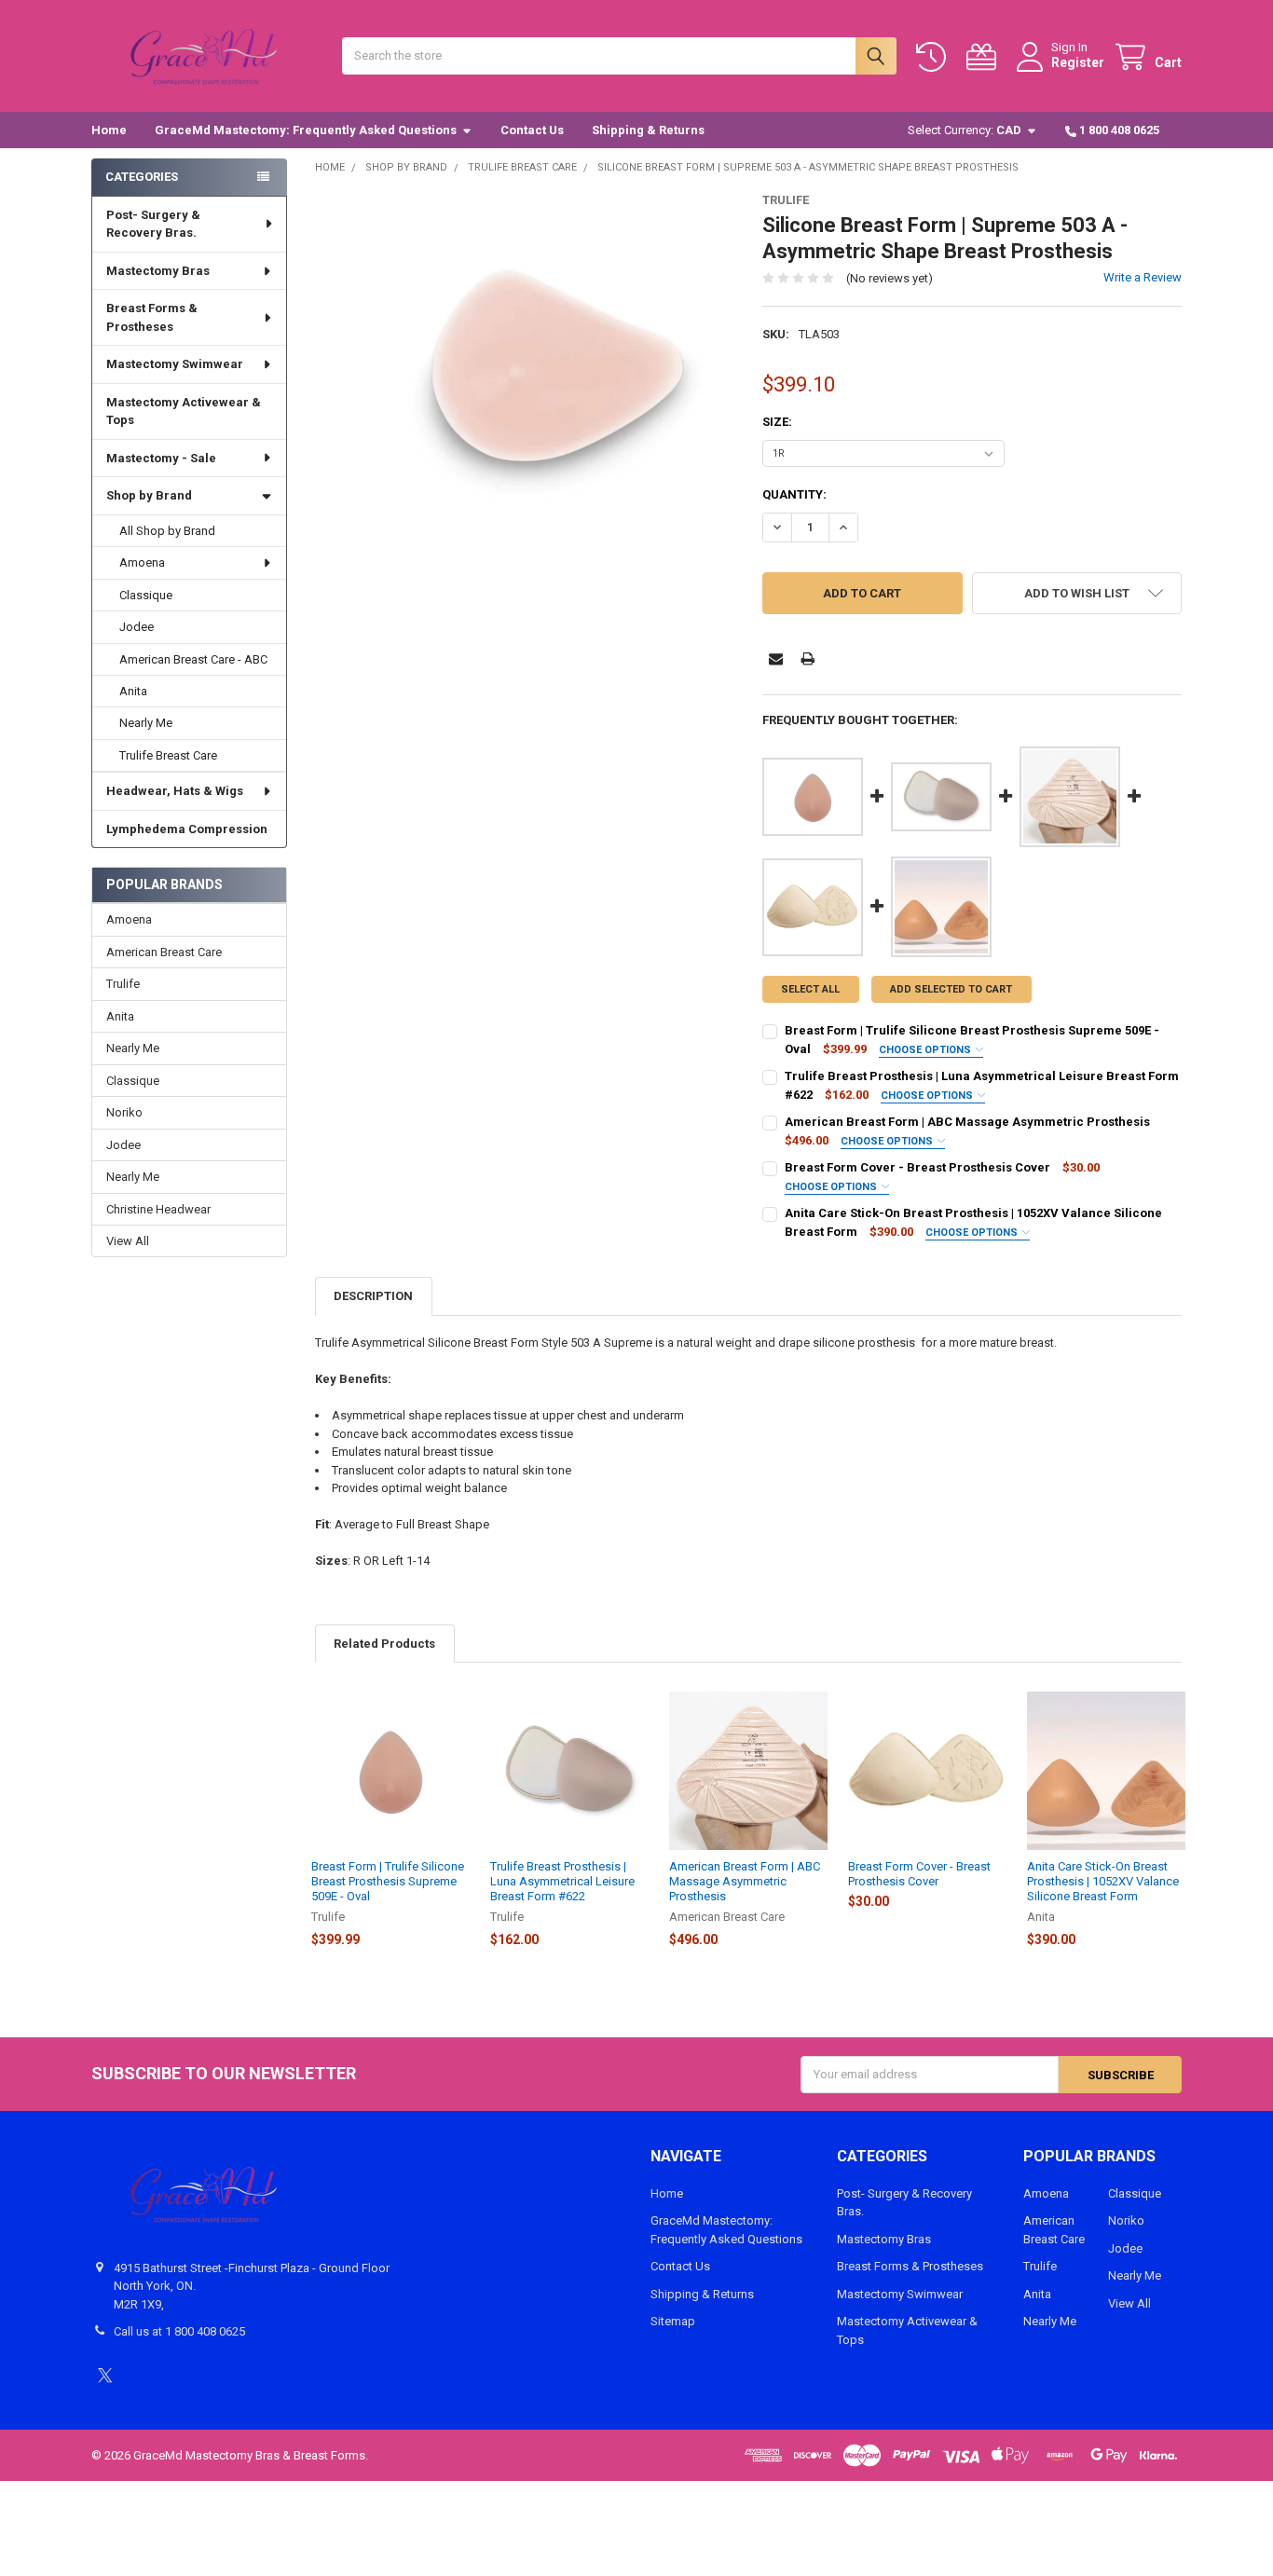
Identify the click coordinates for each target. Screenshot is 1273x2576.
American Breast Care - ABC (193, 659)
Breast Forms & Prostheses (152, 317)
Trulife (123, 984)
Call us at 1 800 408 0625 (179, 2331)
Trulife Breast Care (168, 755)
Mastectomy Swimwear (175, 364)
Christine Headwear (158, 1209)
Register (1078, 62)
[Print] (808, 658)
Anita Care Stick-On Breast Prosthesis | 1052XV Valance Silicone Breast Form (1103, 1882)
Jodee (137, 627)
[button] (1077, 593)
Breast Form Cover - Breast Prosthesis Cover (917, 1167)
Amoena (142, 562)
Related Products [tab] (384, 1644)
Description (373, 1296)
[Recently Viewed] (935, 57)
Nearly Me (146, 723)
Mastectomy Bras (158, 271)
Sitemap (673, 2321)
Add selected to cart (951, 989)
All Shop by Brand (167, 531)
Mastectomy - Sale (161, 458)
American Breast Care (164, 952)
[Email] (776, 658)
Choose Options (926, 1050)
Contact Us (532, 130)
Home (109, 130)
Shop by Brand (149, 495)
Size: (777, 422)
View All (128, 1241)
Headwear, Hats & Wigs (175, 791)
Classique (146, 595)
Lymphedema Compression (187, 829)
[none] (525, 403)
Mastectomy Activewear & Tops (184, 411)
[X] (105, 2375)
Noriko (124, 1112)
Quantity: (794, 494)
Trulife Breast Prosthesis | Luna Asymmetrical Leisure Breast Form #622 (562, 1882)
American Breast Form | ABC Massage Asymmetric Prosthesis (967, 1122)
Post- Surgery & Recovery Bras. (153, 224)
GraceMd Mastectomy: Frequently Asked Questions (306, 130)
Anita (133, 691)
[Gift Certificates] (985, 57)
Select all (810, 989)
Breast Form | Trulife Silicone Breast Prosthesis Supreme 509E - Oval (388, 1882)
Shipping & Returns (648, 130)
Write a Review (1143, 277)
